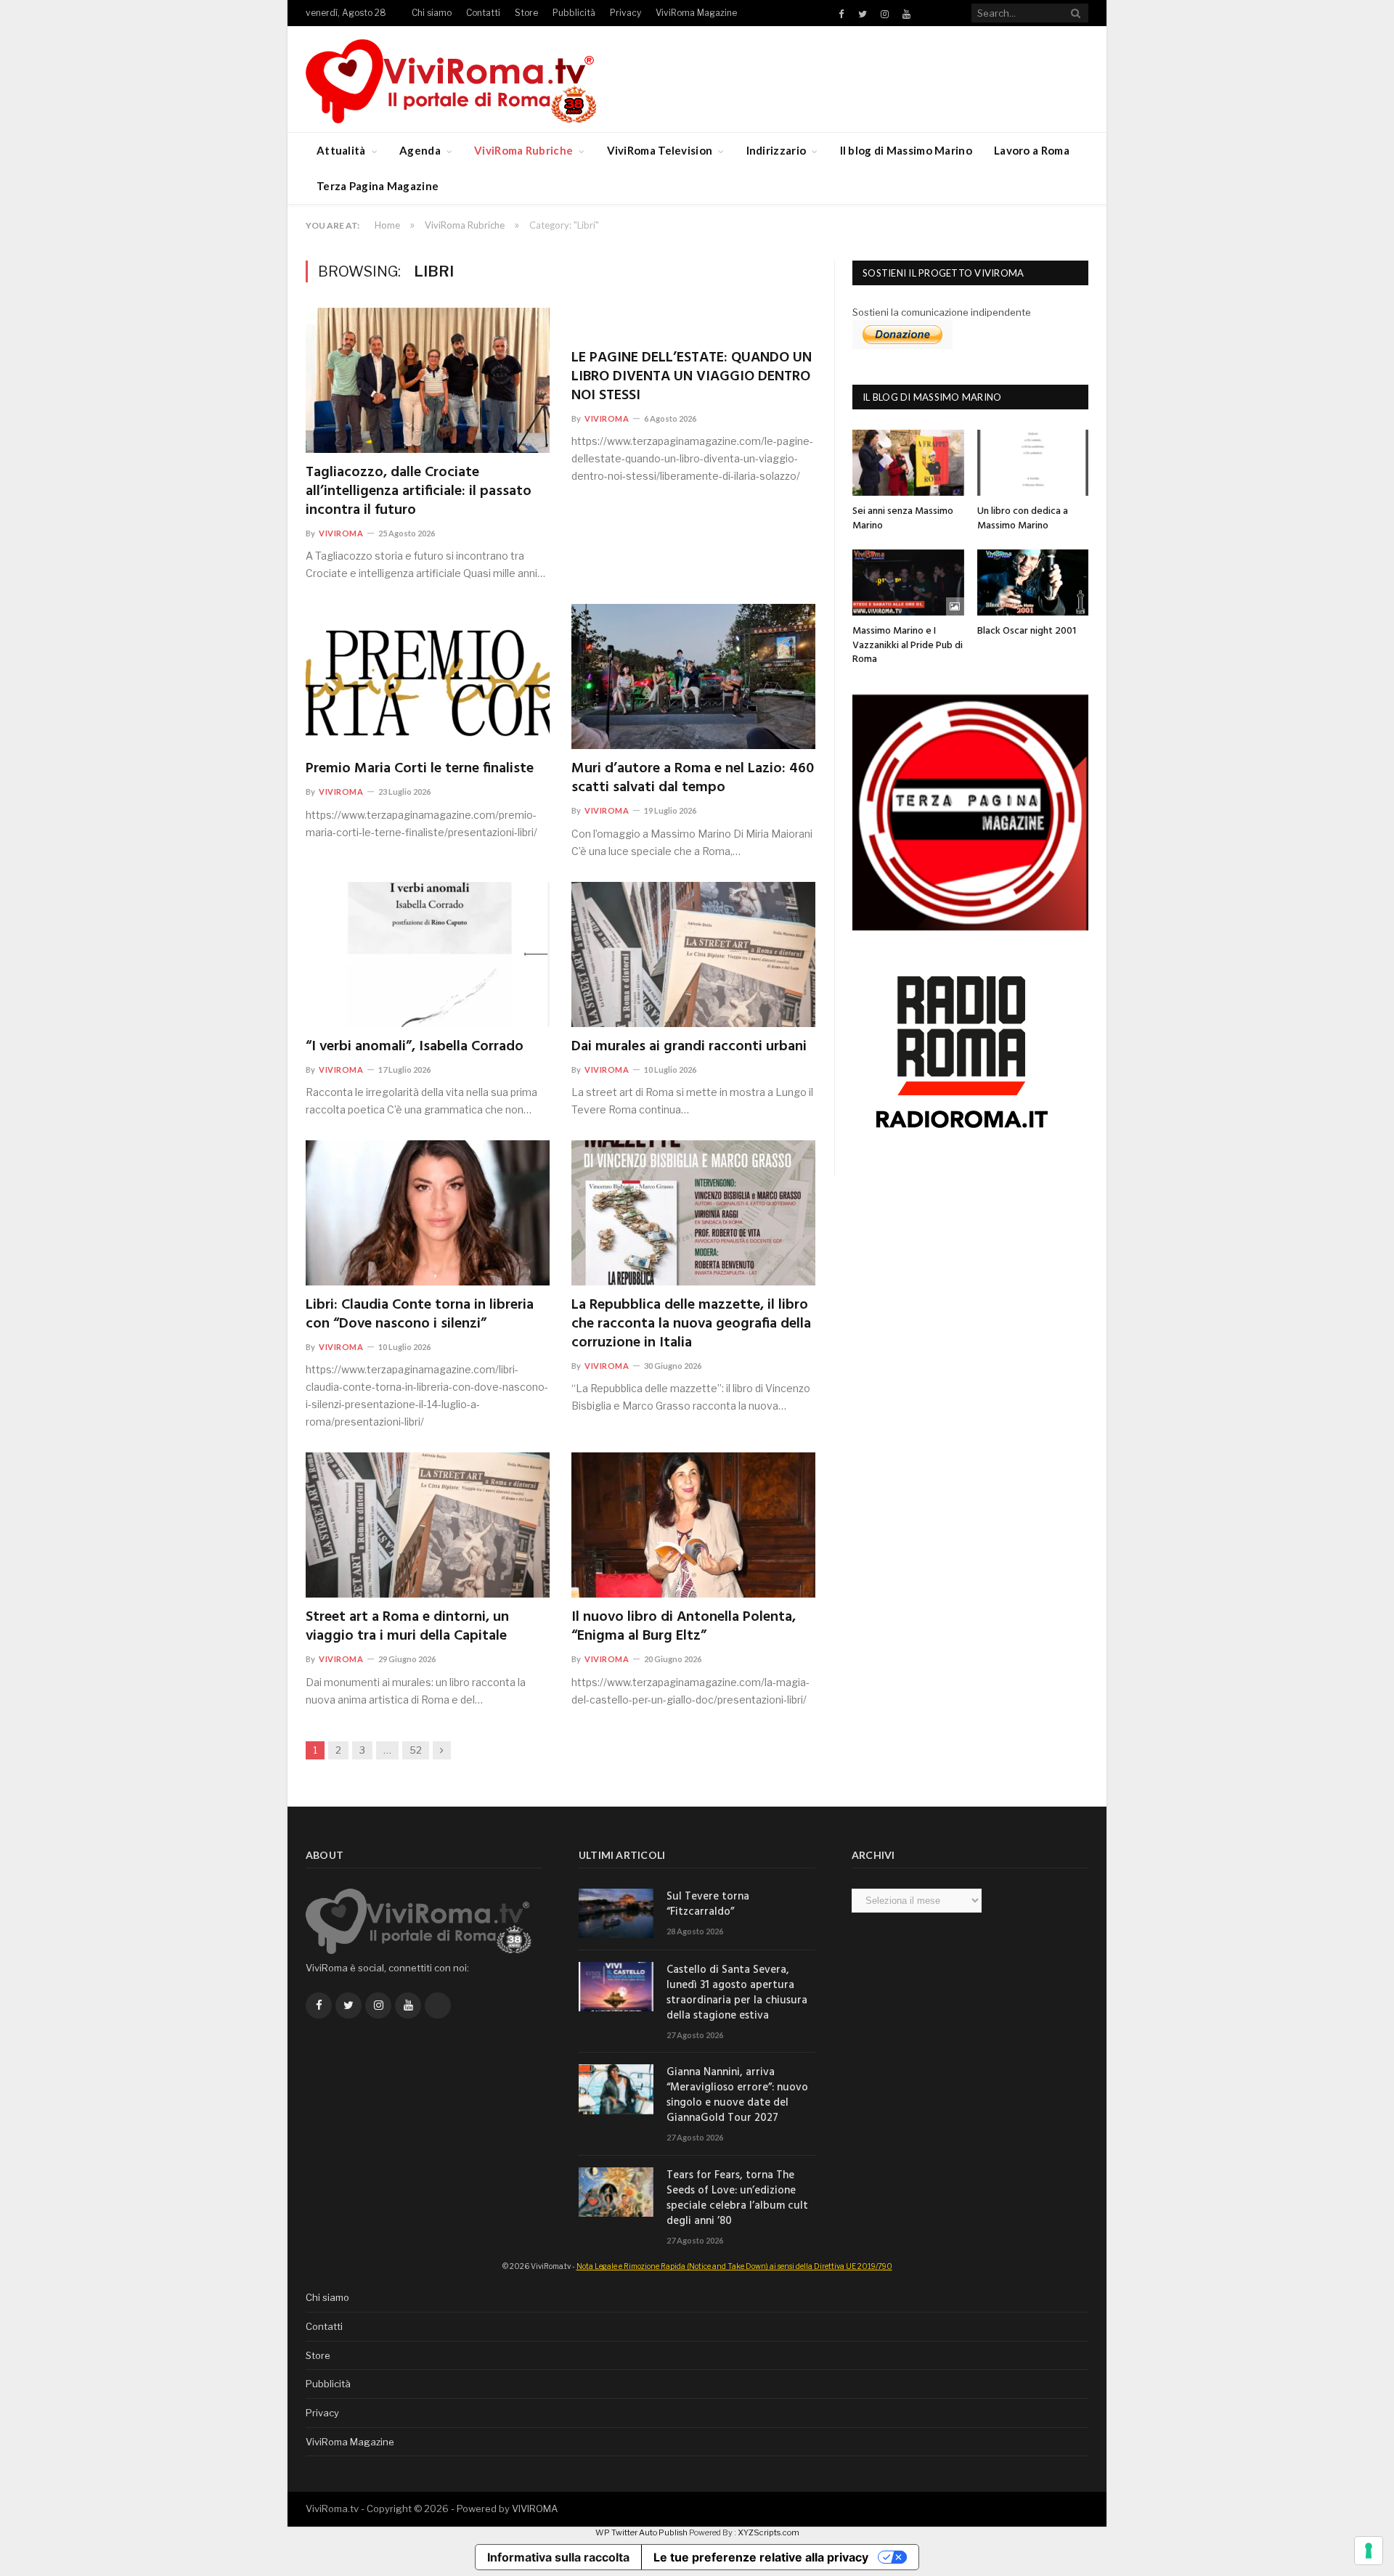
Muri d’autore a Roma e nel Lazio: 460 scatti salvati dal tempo (693, 778)
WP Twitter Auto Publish (641, 2532)
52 (416, 1750)
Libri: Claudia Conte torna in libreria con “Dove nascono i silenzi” (420, 1314)
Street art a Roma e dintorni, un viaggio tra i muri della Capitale (407, 1627)
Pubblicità (574, 13)
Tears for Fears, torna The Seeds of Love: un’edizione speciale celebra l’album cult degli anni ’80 (737, 2199)
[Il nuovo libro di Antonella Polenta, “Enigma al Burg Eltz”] (693, 1525)
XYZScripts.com (769, 2532)
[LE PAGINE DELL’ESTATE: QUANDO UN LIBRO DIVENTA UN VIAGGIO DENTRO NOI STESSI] (693, 323)
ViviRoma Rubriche (523, 150)
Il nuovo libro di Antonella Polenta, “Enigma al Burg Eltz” (684, 1627)
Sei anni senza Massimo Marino (903, 519)
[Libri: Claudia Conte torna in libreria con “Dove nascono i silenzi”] (428, 1213)
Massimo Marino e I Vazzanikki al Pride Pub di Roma (908, 645)
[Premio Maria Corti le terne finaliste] (428, 676)
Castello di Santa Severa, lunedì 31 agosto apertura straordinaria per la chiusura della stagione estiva (737, 1993)
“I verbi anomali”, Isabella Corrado (415, 1047)
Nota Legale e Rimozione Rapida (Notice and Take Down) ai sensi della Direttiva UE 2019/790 (734, 2266)
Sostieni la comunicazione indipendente (942, 312)
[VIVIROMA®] (451, 79)
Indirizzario (777, 150)
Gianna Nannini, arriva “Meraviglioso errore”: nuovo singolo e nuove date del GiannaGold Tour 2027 (737, 2095)
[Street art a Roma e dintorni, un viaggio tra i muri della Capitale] (428, 1525)
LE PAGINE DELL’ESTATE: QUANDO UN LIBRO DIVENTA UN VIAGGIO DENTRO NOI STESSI (692, 377)
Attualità (341, 150)
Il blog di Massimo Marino (906, 150)
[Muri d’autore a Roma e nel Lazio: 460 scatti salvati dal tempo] (693, 676)
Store (526, 13)
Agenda (420, 150)
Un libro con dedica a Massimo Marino (1023, 519)
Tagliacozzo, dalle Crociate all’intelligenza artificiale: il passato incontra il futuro (419, 491)
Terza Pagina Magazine (378, 186)
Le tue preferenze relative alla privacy (761, 2557)
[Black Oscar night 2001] (1033, 582)
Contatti (483, 13)
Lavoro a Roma (1032, 150)
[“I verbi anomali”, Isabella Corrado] (428, 954)
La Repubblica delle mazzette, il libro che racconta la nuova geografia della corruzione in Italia (691, 1324)
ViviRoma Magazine (696, 13)
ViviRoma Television (660, 150)
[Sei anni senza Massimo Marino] (908, 463)
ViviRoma (341, 533)
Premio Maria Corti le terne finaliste (420, 769)
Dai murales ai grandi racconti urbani (689, 1047)
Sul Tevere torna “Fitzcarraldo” (708, 1905)
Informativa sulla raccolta (558, 2557)
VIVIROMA (535, 2508)
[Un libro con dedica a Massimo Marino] (1033, 463)
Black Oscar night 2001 (1027, 631)
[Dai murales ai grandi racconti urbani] (693, 954)
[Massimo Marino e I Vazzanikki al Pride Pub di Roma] (908, 582)
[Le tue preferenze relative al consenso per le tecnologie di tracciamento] (1369, 2551)
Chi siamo (432, 13)
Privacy (625, 13)
